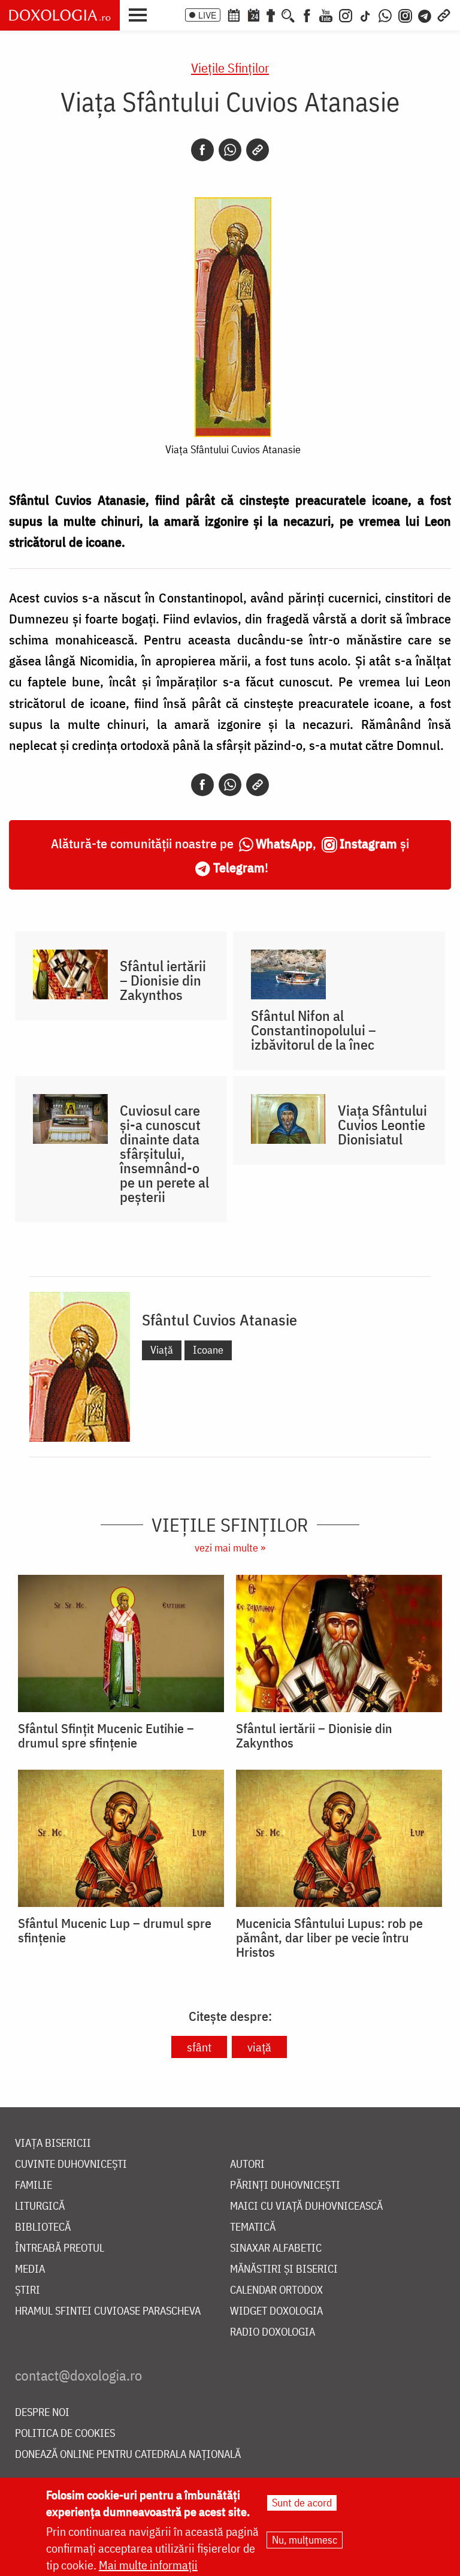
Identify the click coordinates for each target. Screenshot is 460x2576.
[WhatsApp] (385, 14)
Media (30, 2269)
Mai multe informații (148, 2565)
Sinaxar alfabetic (276, 2248)
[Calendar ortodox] (234, 14)
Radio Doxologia (273, 2332)
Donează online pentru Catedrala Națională (128, 2455)
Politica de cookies (65, 2434)
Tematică (253, 2227)
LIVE (207, 15)
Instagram (368, 843)
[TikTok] (365, 14)
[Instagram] (346, 14)
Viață (162, 1350)
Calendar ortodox (276, 2290)
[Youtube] (326, 14)
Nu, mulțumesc (305, 2540)
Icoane (208, 1350)
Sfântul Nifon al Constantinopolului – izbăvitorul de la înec (314, 1030)
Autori (247, 2164)
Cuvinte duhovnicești (71, 2164)
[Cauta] (288, 14)
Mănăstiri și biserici (284, 2269)
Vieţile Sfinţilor (230, 67)
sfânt (199, 2047)
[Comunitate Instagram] (405, 14)
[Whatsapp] (230, 150)
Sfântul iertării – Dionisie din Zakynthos (163, 980)
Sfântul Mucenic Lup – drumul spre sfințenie (115, 1930)
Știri (28, 2290)
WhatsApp (284, 843)
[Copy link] (258, 150)
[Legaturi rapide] (444, 14)
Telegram (239, 867)
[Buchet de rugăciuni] (271, 14)
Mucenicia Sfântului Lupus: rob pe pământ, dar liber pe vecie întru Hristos (329, 1938)
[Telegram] (425, 14)
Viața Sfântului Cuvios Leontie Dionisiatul (382, 1125)
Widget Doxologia (276, 2311)
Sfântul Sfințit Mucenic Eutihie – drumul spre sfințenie (106, 1736)
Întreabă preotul (60, 2248)
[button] (141, 14)
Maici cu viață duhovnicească (306, 2206)
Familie (34, 2185)
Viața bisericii (53, 2143)
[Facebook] (307, 14)
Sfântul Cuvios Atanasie (220, 1319)
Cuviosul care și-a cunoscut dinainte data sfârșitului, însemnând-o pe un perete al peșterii (164, 1153)
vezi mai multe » (230, 1548)
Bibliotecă (43, 2227)
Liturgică (40, 2206)
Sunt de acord (302, 2503)
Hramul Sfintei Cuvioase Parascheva (108, 2311)
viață (259, 2047)
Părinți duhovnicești (285, 2185)
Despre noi (42, 2413)
